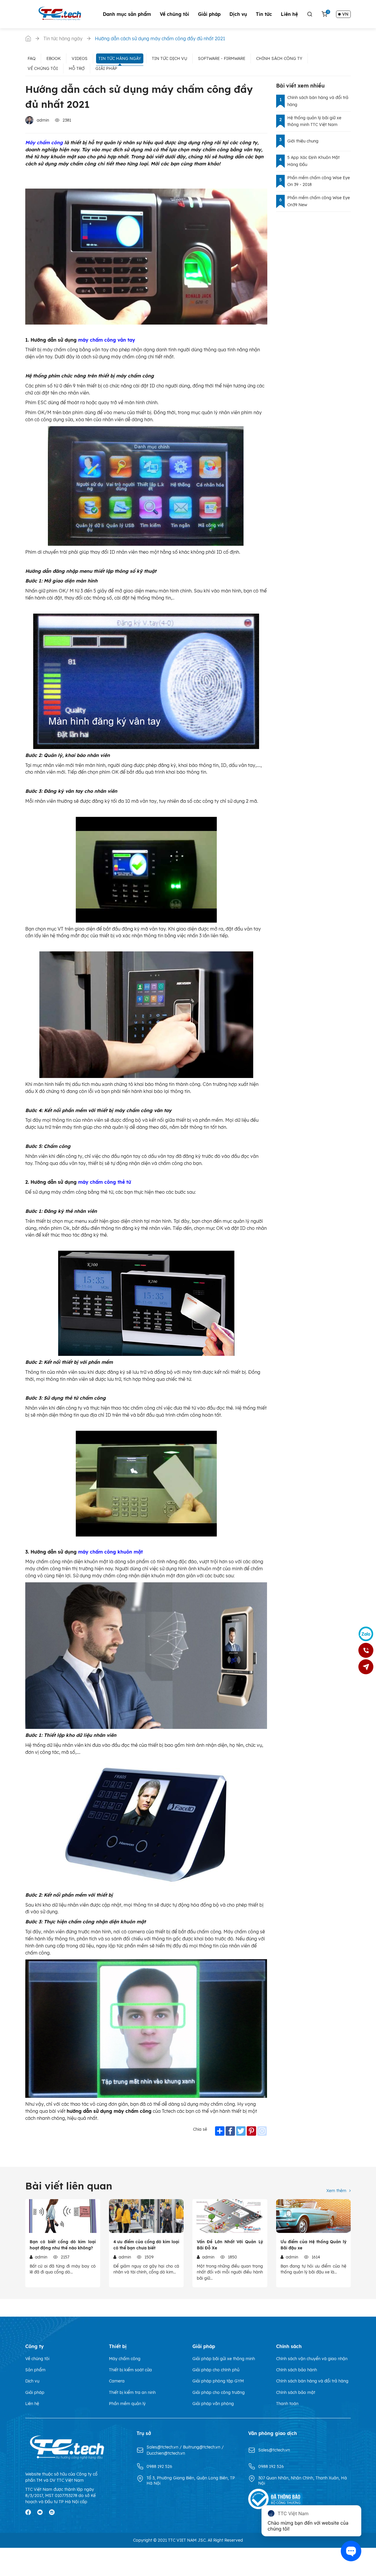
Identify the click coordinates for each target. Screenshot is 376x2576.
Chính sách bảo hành (297, 2370)
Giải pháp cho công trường (219, 2392)
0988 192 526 (159, 2466)
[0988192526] (366, 1650)
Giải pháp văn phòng (213, 2404)
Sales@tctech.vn (163, 2447)
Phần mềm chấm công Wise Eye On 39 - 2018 (319, 181)
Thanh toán (287, 2404)
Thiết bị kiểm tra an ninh (132, 2392)
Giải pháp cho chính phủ (216, 2370)
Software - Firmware (222, 58)
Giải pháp (209, 14)
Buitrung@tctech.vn (202, 2447)
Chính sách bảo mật (296, 2392)
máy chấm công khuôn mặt (110, 1552)
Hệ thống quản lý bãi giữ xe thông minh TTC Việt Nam (314, 121)
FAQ (32, 58)
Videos (80, 58)
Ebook (54, 58)
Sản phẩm (35, 2370)
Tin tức (264, 14)
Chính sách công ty (279, 58)
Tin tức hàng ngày (120, 58)
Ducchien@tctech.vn (166, 2453)
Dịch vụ (238, 14)
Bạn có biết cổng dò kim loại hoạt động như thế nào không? (63, 2245)
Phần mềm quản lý (127, 2404)
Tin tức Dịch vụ (169, 58)
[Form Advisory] (366, 1667)
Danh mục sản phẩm (127, 14)
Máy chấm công (44, 142)
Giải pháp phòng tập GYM (218, 2381)
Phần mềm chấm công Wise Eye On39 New (319, 201)
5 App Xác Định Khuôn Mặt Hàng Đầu (313, 161)
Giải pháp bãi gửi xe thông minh (224, 2359)
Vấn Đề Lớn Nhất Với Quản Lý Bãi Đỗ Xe (230, 2245)
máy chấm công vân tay (107, 340)
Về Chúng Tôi (43, 68)
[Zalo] (366, 1634)
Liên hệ (289, 14)
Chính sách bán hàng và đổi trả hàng (318, 101)
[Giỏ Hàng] (324, 14)
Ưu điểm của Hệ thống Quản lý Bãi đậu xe (314, 2245)
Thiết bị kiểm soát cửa (130, 2370)
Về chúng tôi (174, 14)
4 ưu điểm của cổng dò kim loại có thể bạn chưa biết (146, 2245)
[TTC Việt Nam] (61, 14)
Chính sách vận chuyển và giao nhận (312, 2359)
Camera (117, 2381)
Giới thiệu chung (303, 141)
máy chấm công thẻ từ (105, 1182)
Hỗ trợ (77, 68)
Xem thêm (336, 2191)
